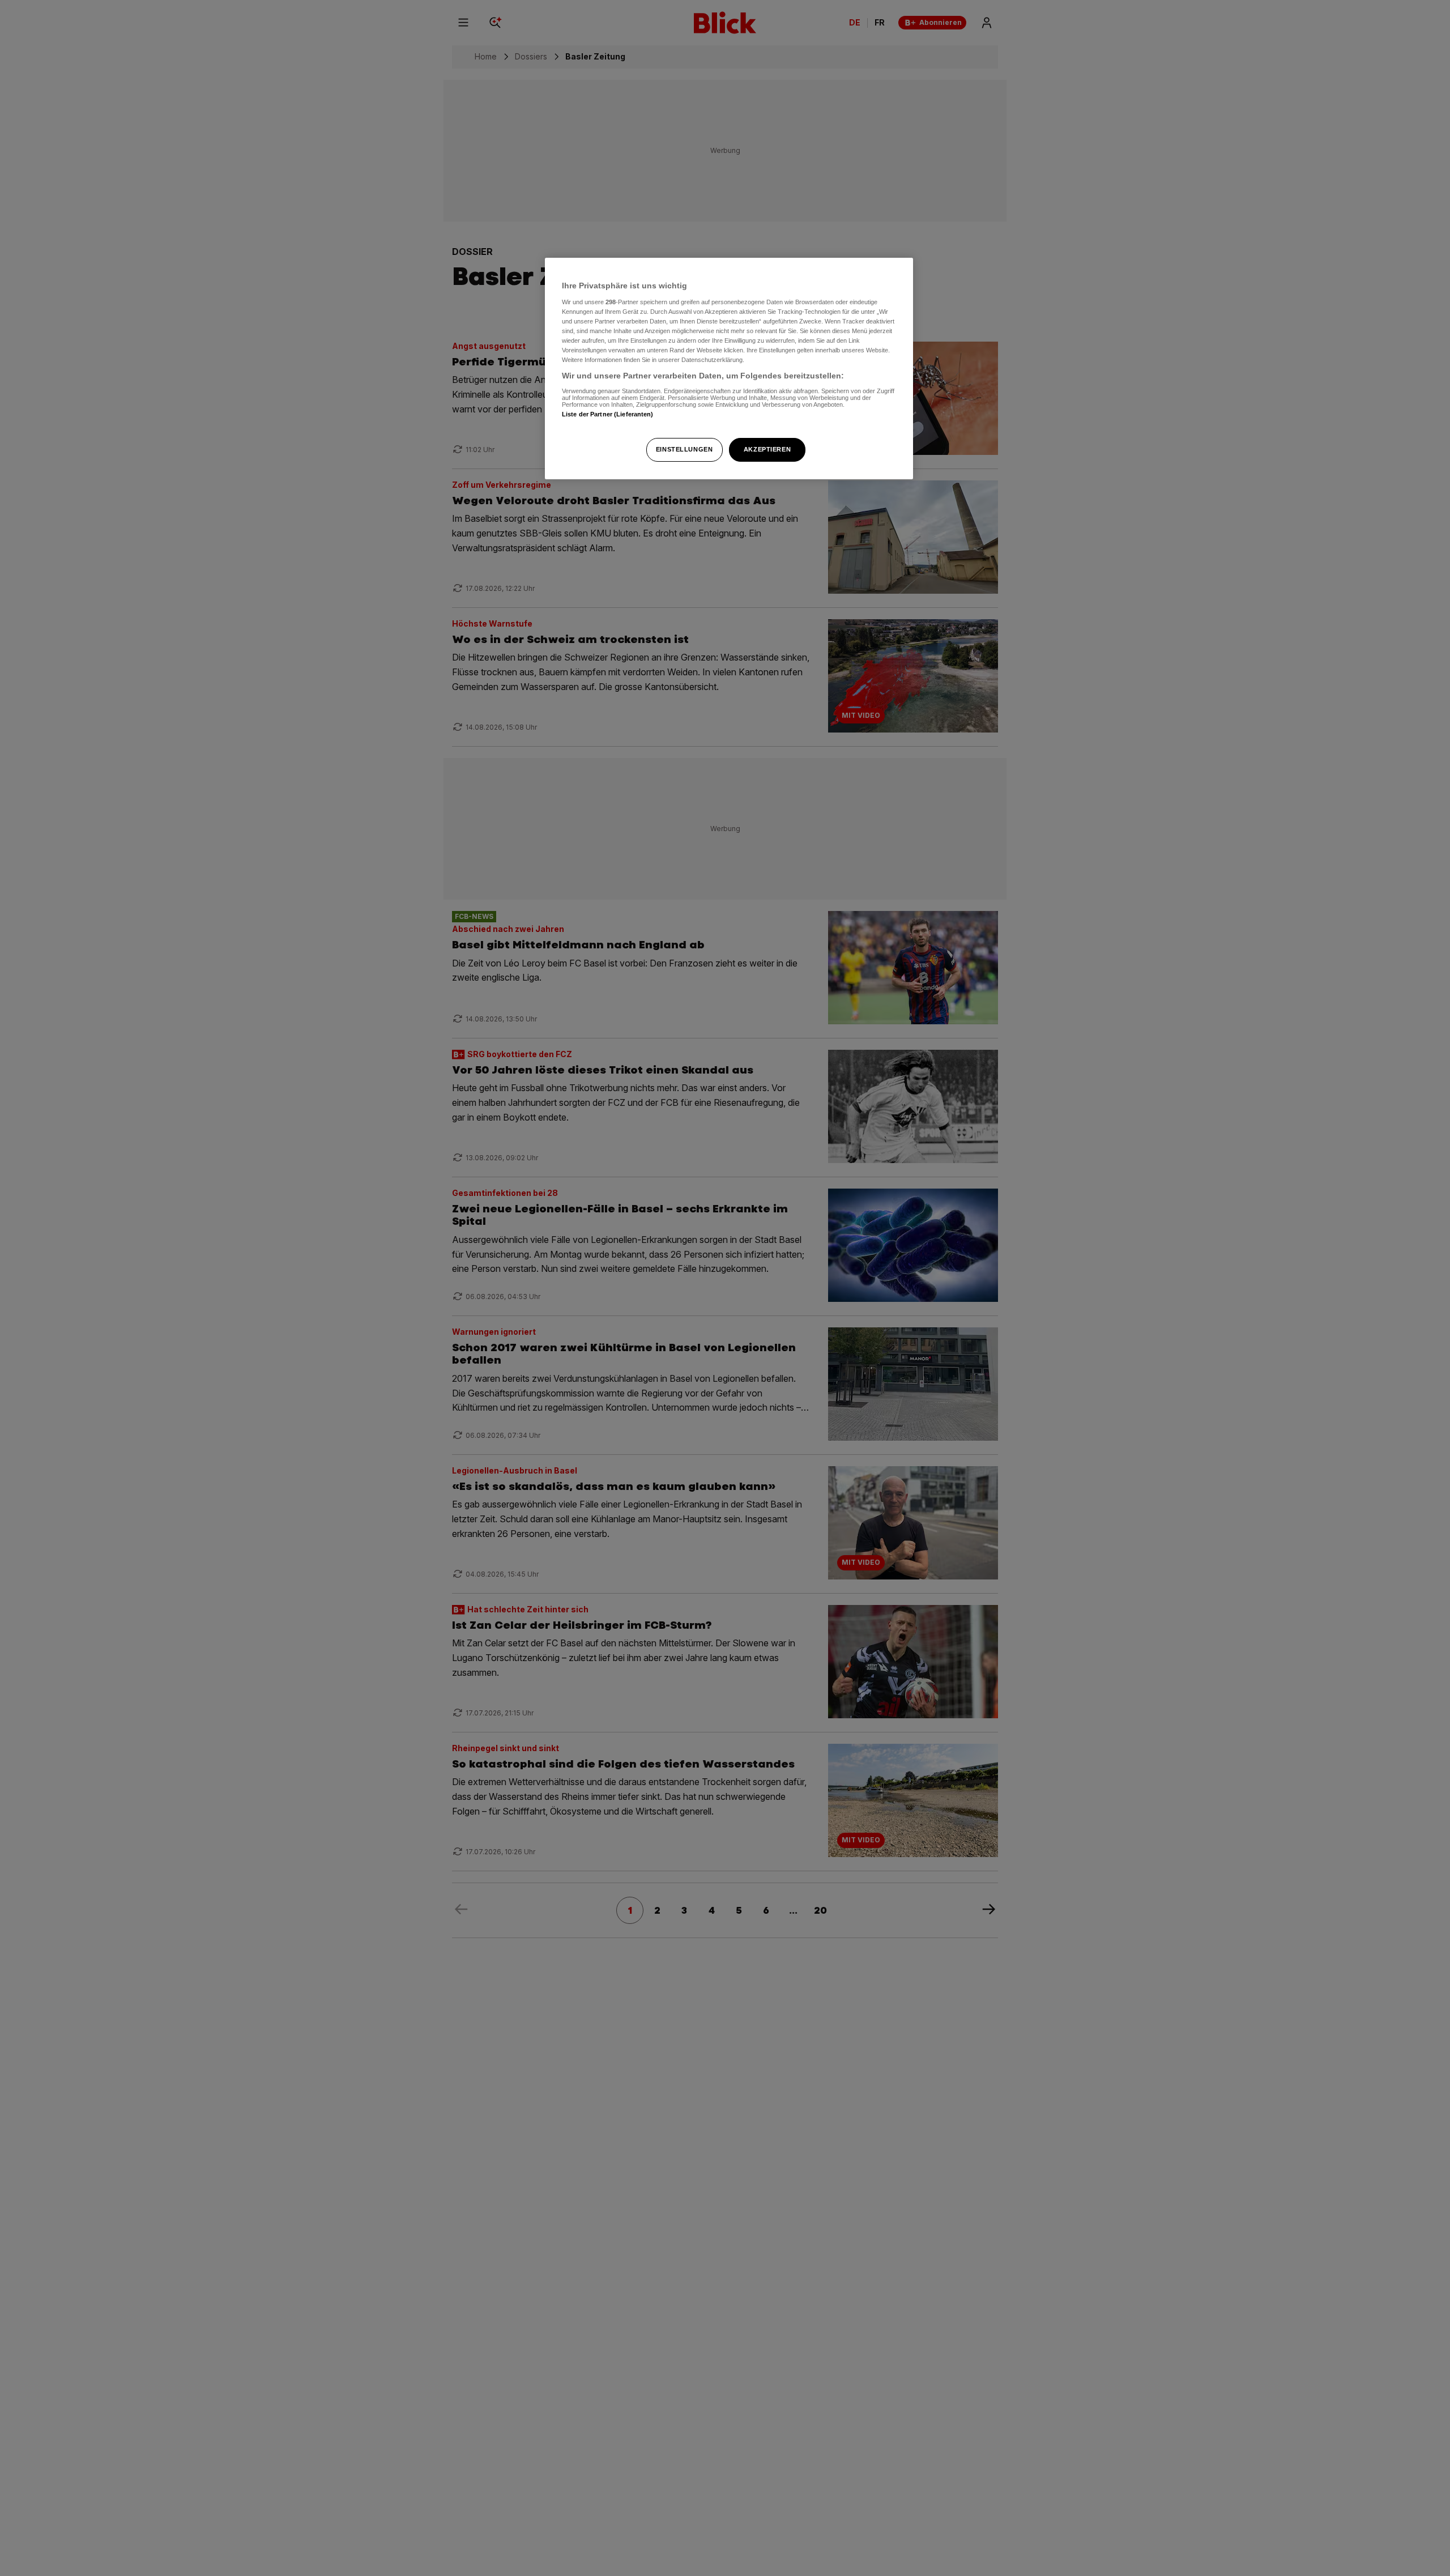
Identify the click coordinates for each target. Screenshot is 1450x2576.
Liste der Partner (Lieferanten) (608, 414)
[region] (729, 369)
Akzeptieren (767, 449)
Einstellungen (684, 449)
